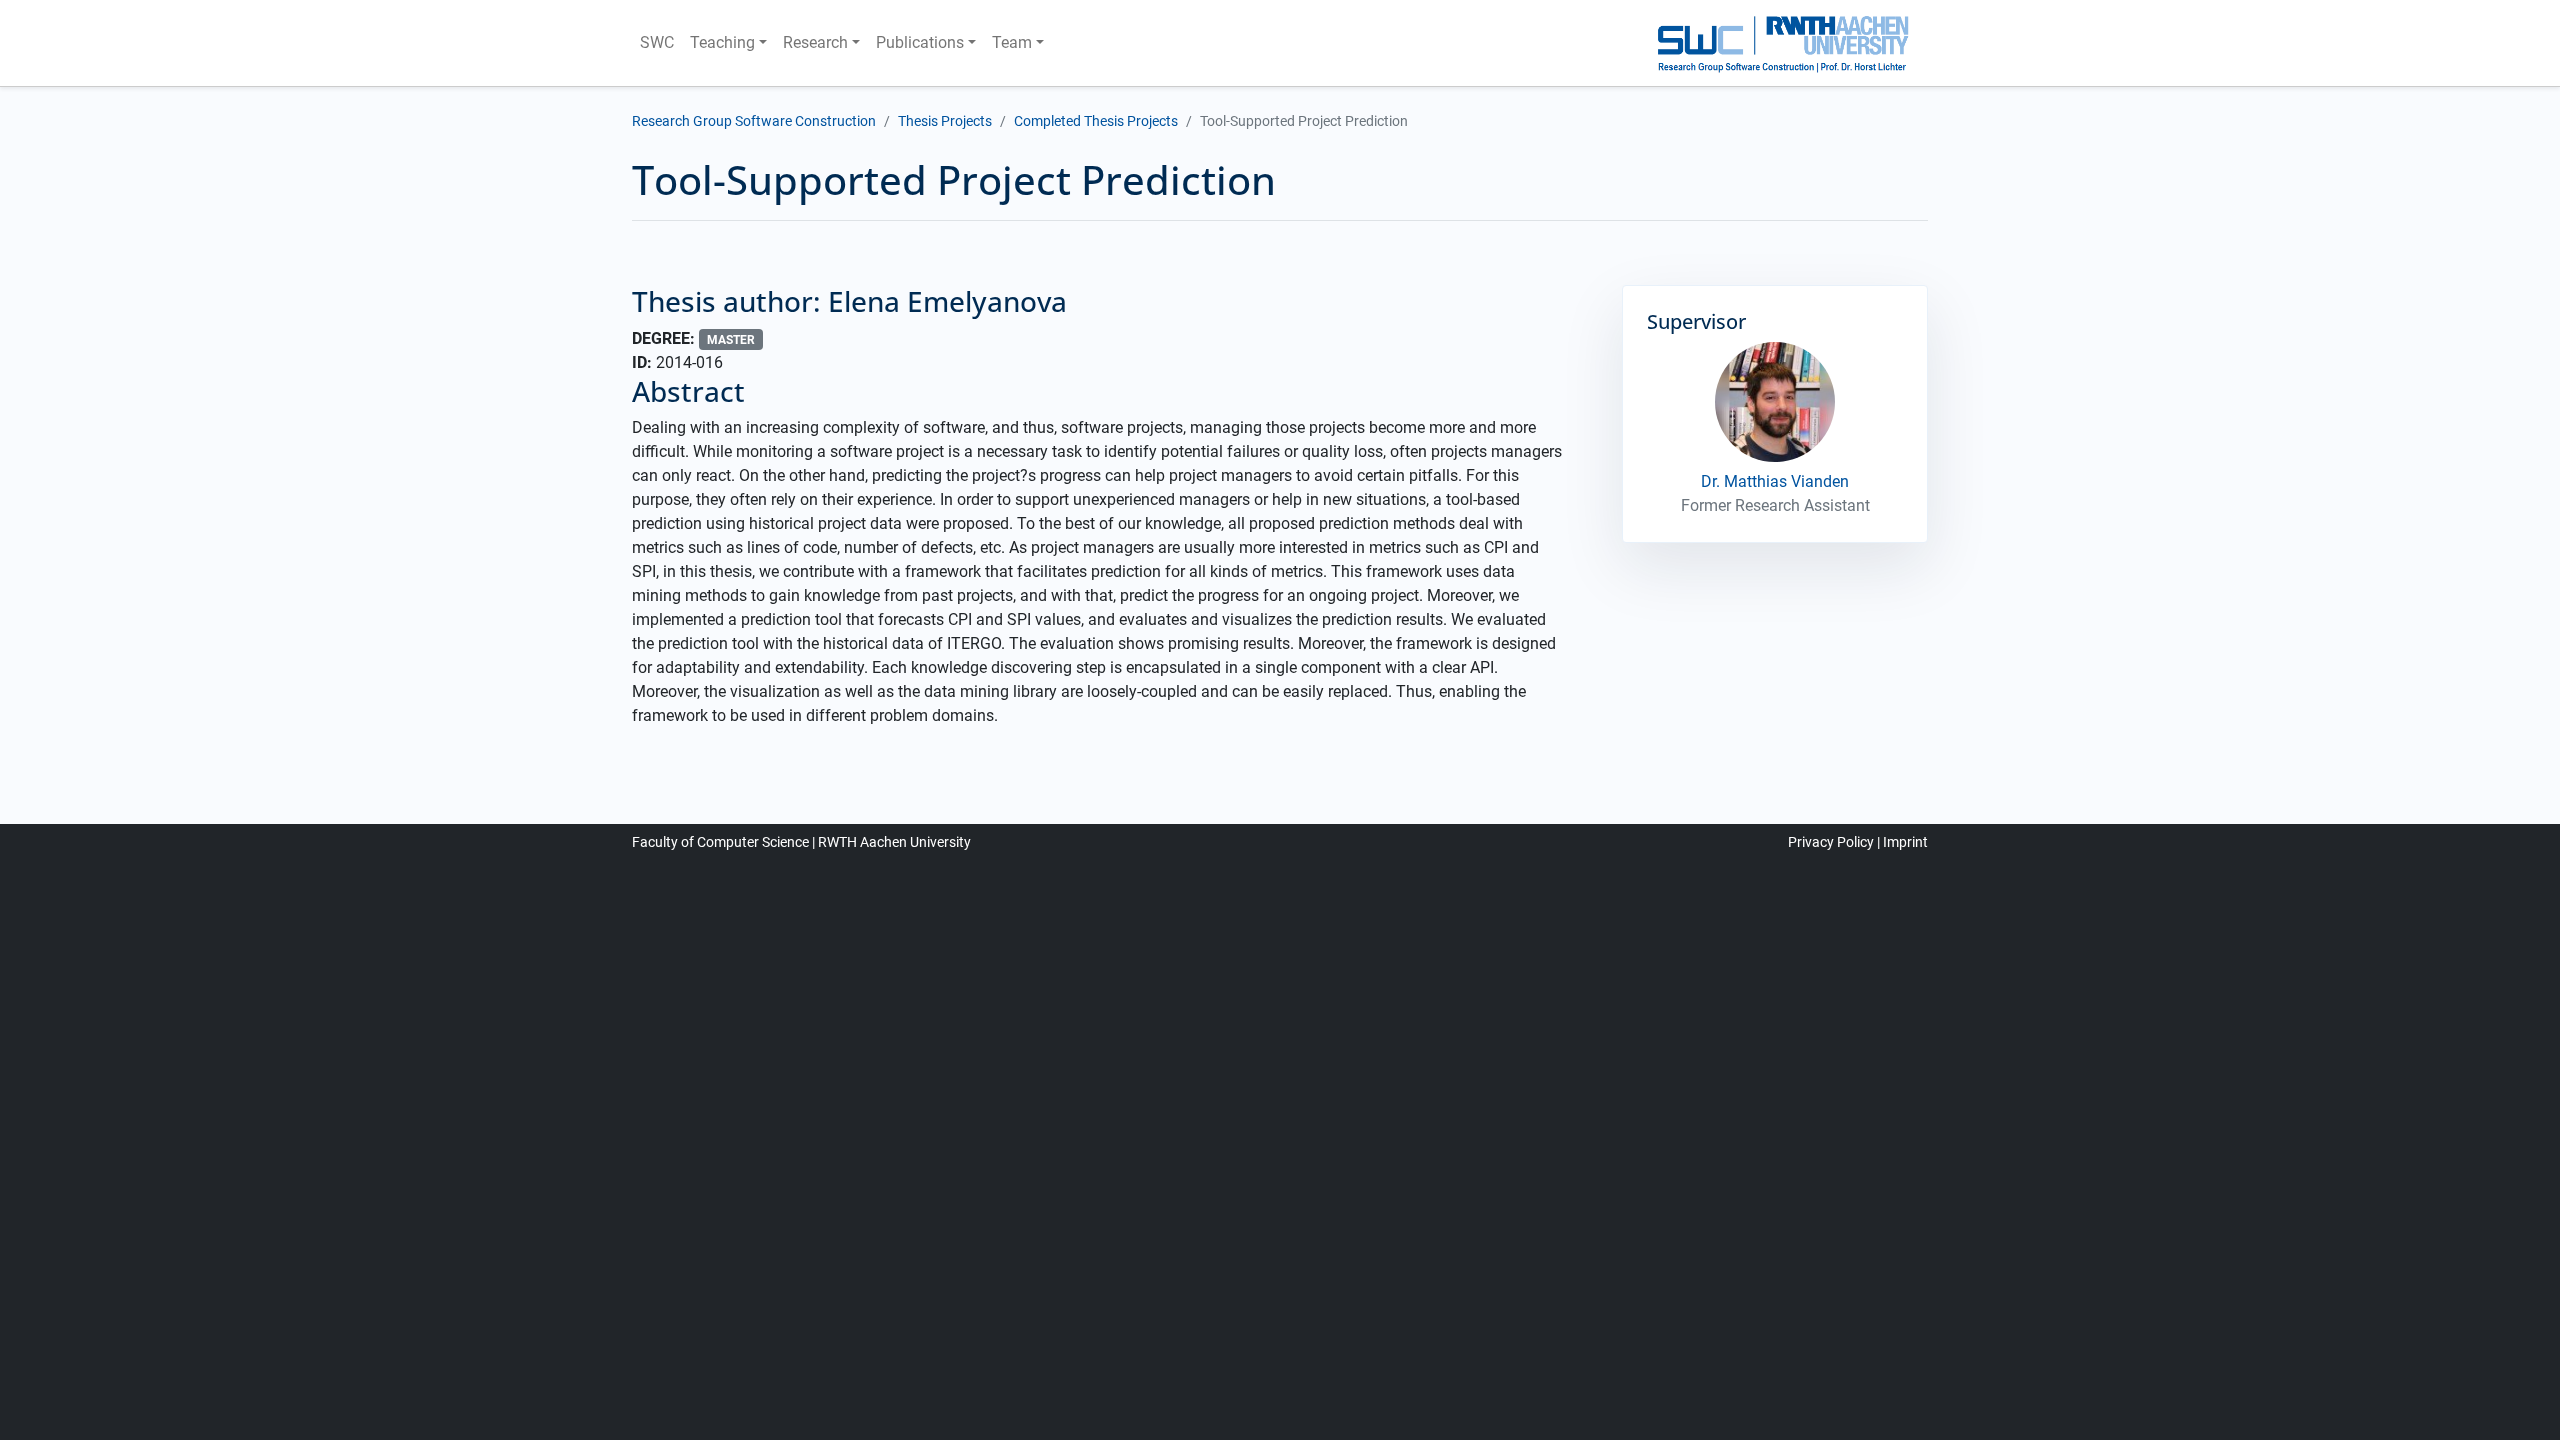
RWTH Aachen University (894, 842)
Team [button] (1012, 42)
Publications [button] (920, 42)
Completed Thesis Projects (1096, 121)
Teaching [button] (722, 42)
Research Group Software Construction (754, 121)
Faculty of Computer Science (720, 842)
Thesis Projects (945, 121)
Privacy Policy (1831, 842)
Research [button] (815, 42)
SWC (657, 42)
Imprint (1905, 842)
